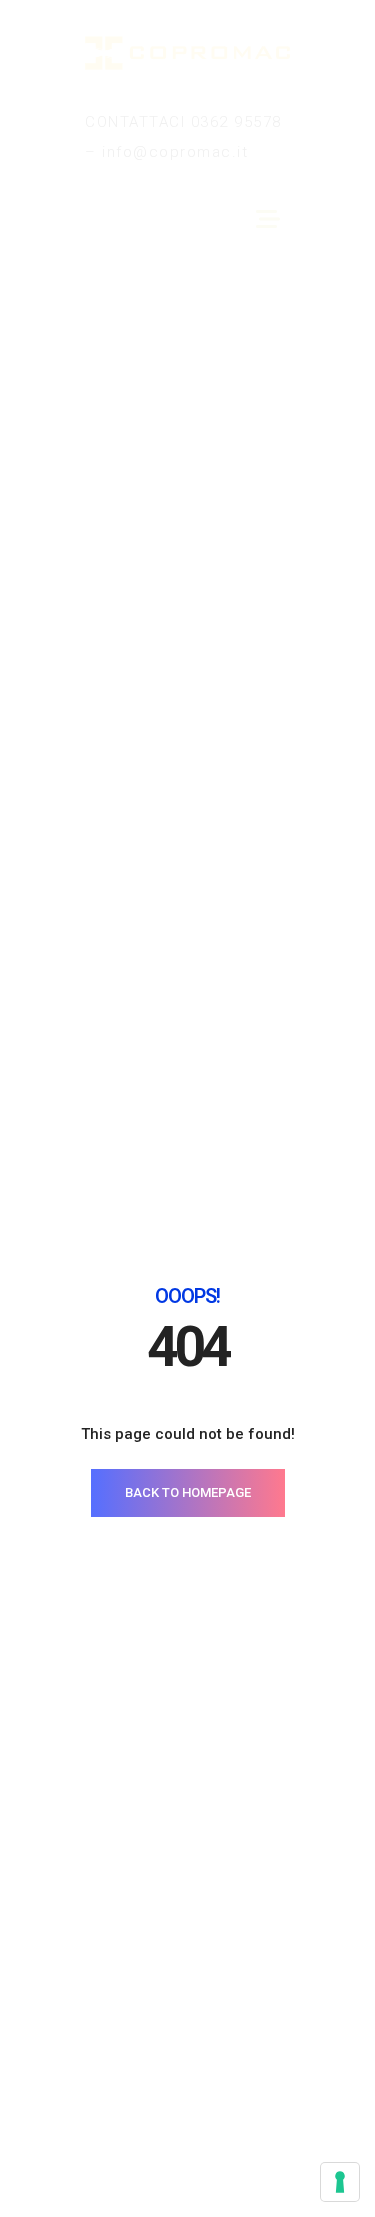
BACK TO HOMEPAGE (188, 1492)
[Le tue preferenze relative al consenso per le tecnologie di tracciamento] (340, 2182)
